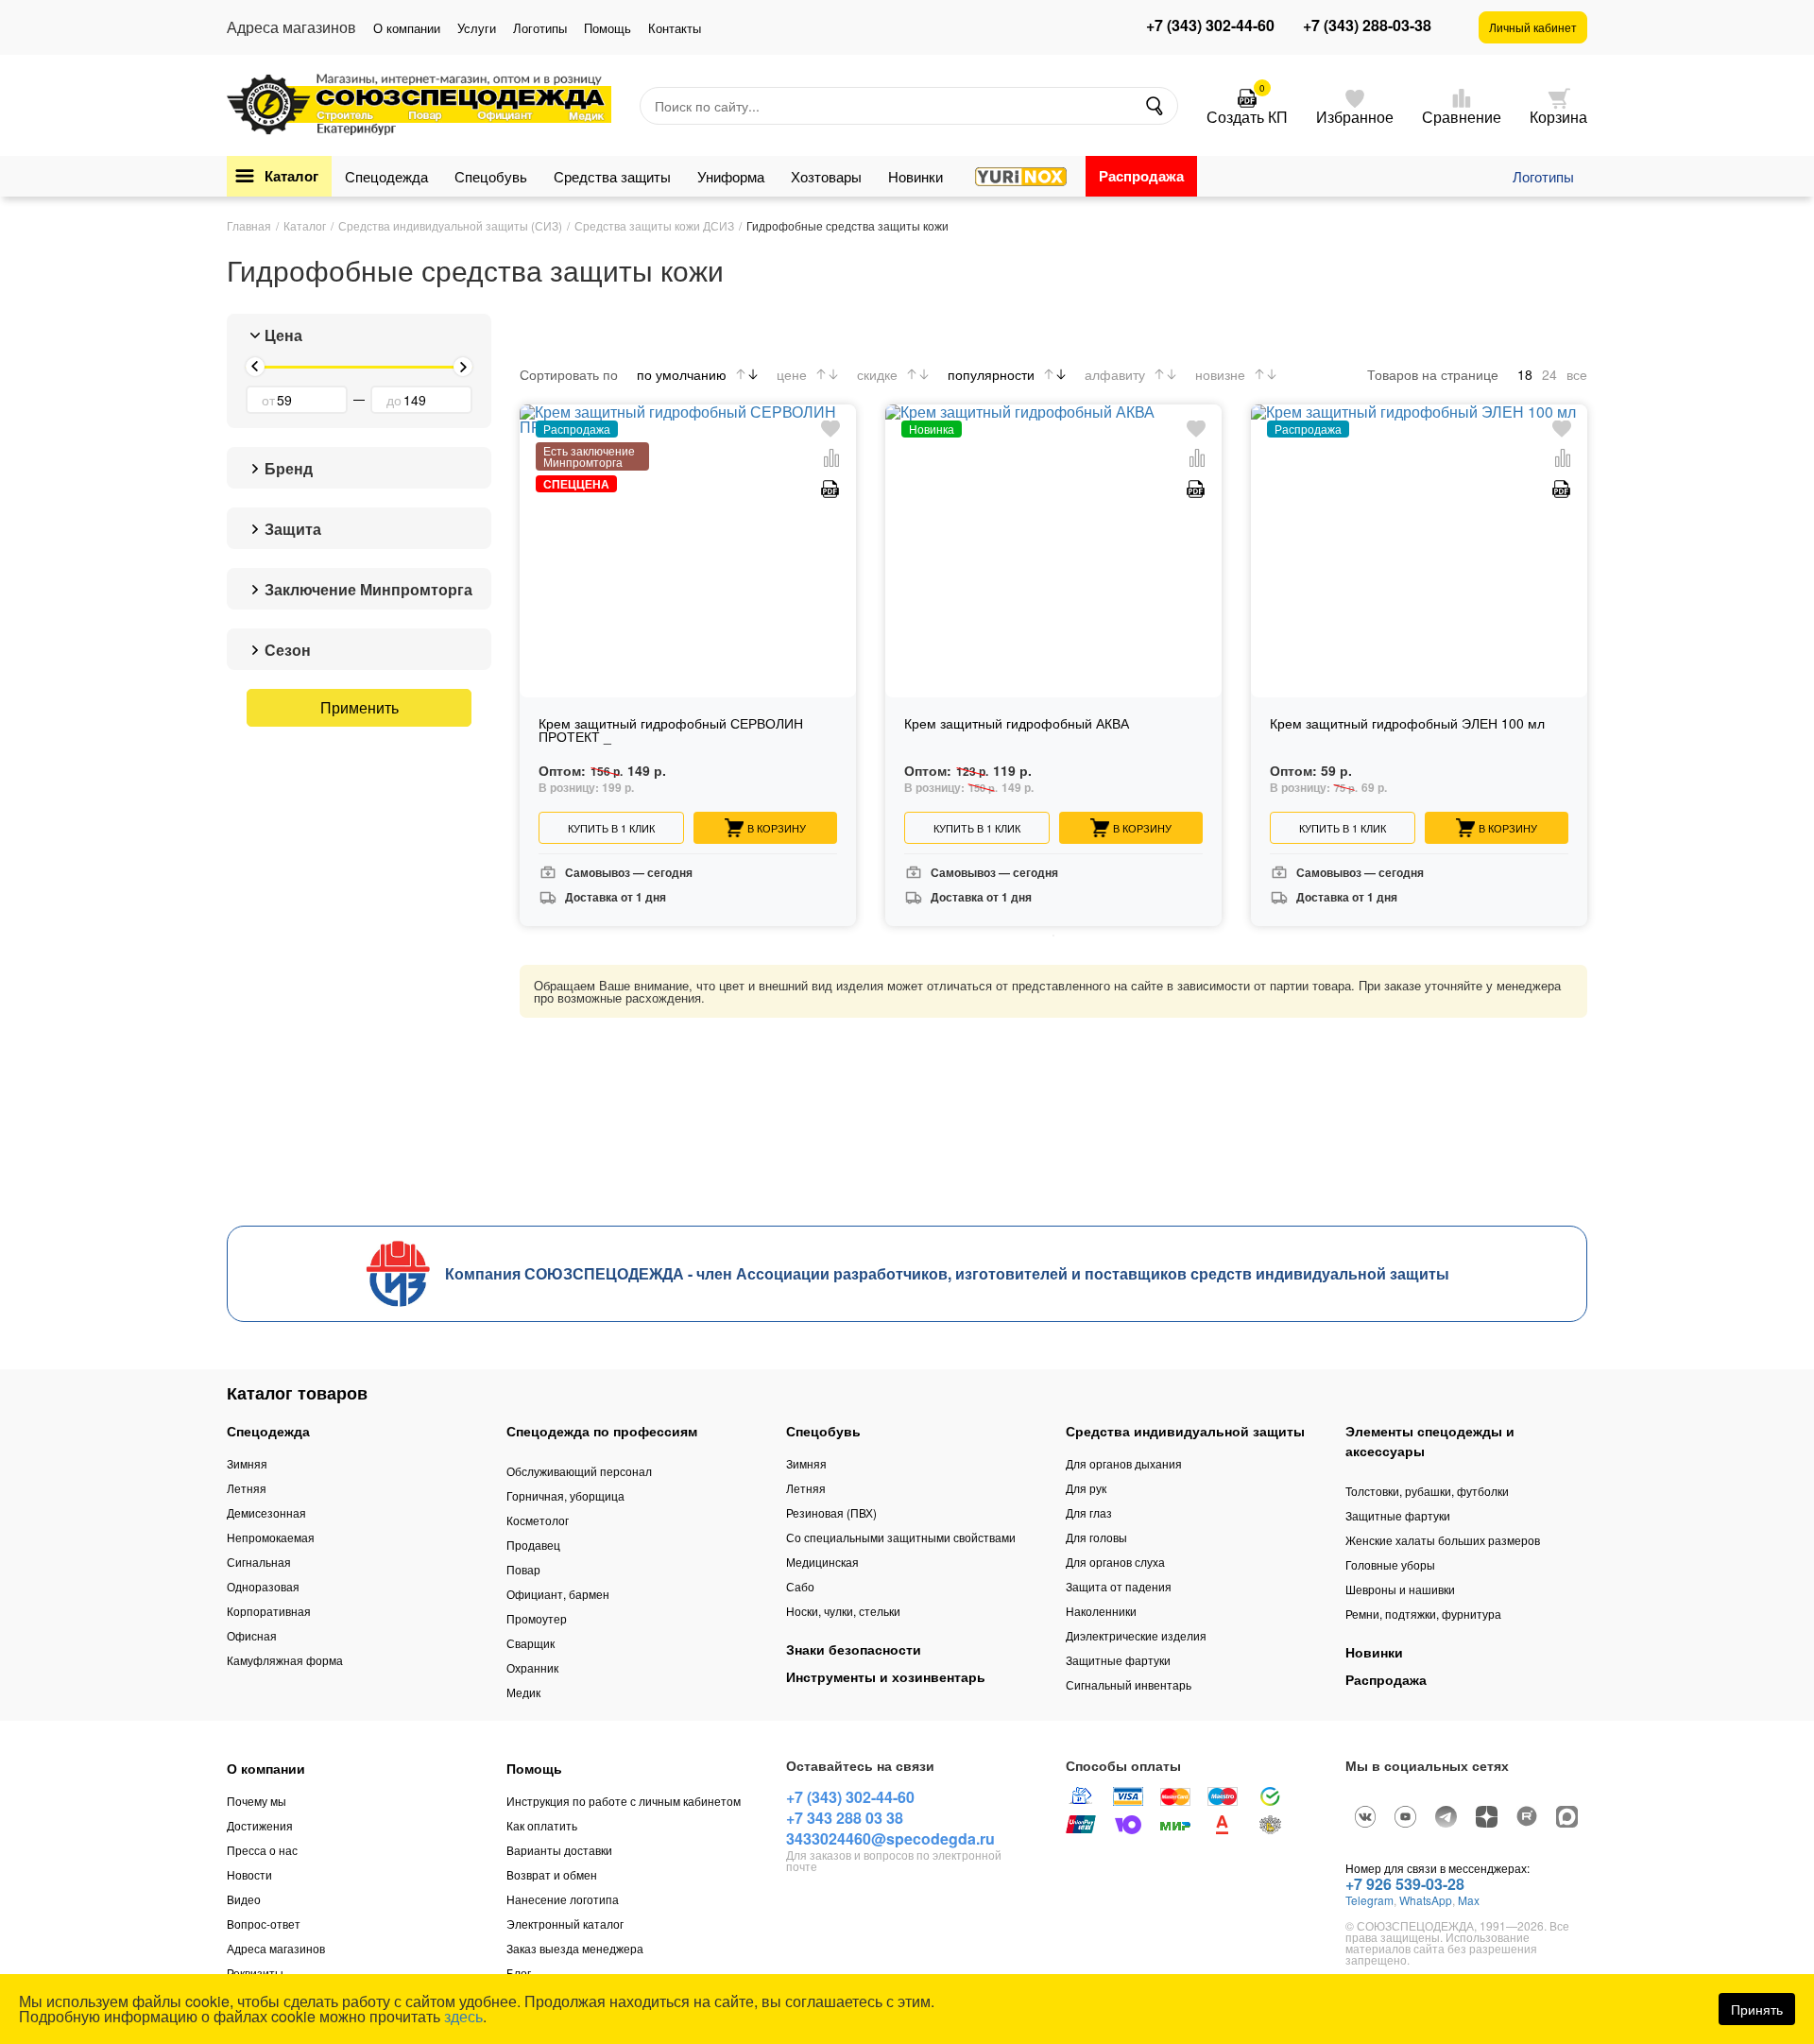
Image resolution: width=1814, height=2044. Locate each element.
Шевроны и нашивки (1400, 1589)
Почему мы (257, 1801)
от (268, 400)
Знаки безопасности (854, 1649)
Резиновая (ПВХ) (831, 1512)
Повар (523, 1569)
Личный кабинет (1533, 27)
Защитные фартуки (1118, 1660)
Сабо (800, 1586)
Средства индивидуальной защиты (1185, 1431)
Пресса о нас (262, 1850)
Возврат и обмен (552, 1874)
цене (792, 374)
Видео (244, 1899)
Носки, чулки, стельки (843, 1611)
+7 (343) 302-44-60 (1210, 26)
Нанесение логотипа (563, 1899)
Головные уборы (1390, 1564)
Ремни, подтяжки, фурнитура (1423, 1614)
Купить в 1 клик (611, 828)
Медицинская (822, 1562)
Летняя (247, 1488)
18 (1525, 374)
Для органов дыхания (1124, 1463)
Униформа (731, 176)
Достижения (260, 1825)
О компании (407, 28)
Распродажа (1141, 176)
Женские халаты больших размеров (1443, 1540)
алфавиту (1115, 374)
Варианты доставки (559, 1850)
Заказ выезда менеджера (575, 1948)
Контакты (675, 28)
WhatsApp (1426, 1900)
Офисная (252, 1635)
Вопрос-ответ (264, 1924)
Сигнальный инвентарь (1129, 1684)
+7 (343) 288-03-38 (1367, 26)
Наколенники (1101, 1611)
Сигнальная (259, 1562)
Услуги (477, 28)
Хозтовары (826, 176)
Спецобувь (491, 176)
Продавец (533, 1545)
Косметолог (538, 1520)
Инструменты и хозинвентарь (886, 1676)
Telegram (1369, 1900)
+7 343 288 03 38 (845, 1818)
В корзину (777, 828)
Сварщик (531, 1643)
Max (1469, 1900)
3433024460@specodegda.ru (890, 1838)
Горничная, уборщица (565, 1495)
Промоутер (537, 1618)
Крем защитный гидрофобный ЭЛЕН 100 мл (1407, 724)
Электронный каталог (565, 1924)
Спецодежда (386, 176)
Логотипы (540, 28)
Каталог (291, 176)
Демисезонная (266, 1512)
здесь (463, 2016)
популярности (991, 374)
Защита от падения (1119, 1586)
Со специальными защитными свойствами (901, 1537)
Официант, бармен (558, 1594)
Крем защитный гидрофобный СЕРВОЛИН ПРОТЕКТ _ (671, 731)
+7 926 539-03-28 (1405, 1884)
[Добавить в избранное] (830, 429)
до (394, 400)
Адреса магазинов (276, 1948)
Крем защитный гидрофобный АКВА (1017, 724)
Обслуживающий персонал (579, 1471)
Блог (519, 1973)
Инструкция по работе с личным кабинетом (624, 1801)
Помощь (608, 28)
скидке (877, 374)
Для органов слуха (1115, 1562)
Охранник (532, 1667)
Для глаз (1089, 1512)
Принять (1757, 2009)
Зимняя (247, 1463)
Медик (523, 1692)
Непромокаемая (271, 1537)
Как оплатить (542, 1825)
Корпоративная (269, 1611)
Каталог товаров (297, 1393)
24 (1549, 374)
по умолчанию (682, 374)
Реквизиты (255, 1973)
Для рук (1086, 1488)
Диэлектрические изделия (1136, 1635)
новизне (1220, 374)
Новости (249, 1874)
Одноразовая (263, 1586)
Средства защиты (612, 176)
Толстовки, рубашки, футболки (1427, 1491)
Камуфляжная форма (285, 1660)
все (1577, 374)
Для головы (1096, 1537)
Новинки (916, 176)
